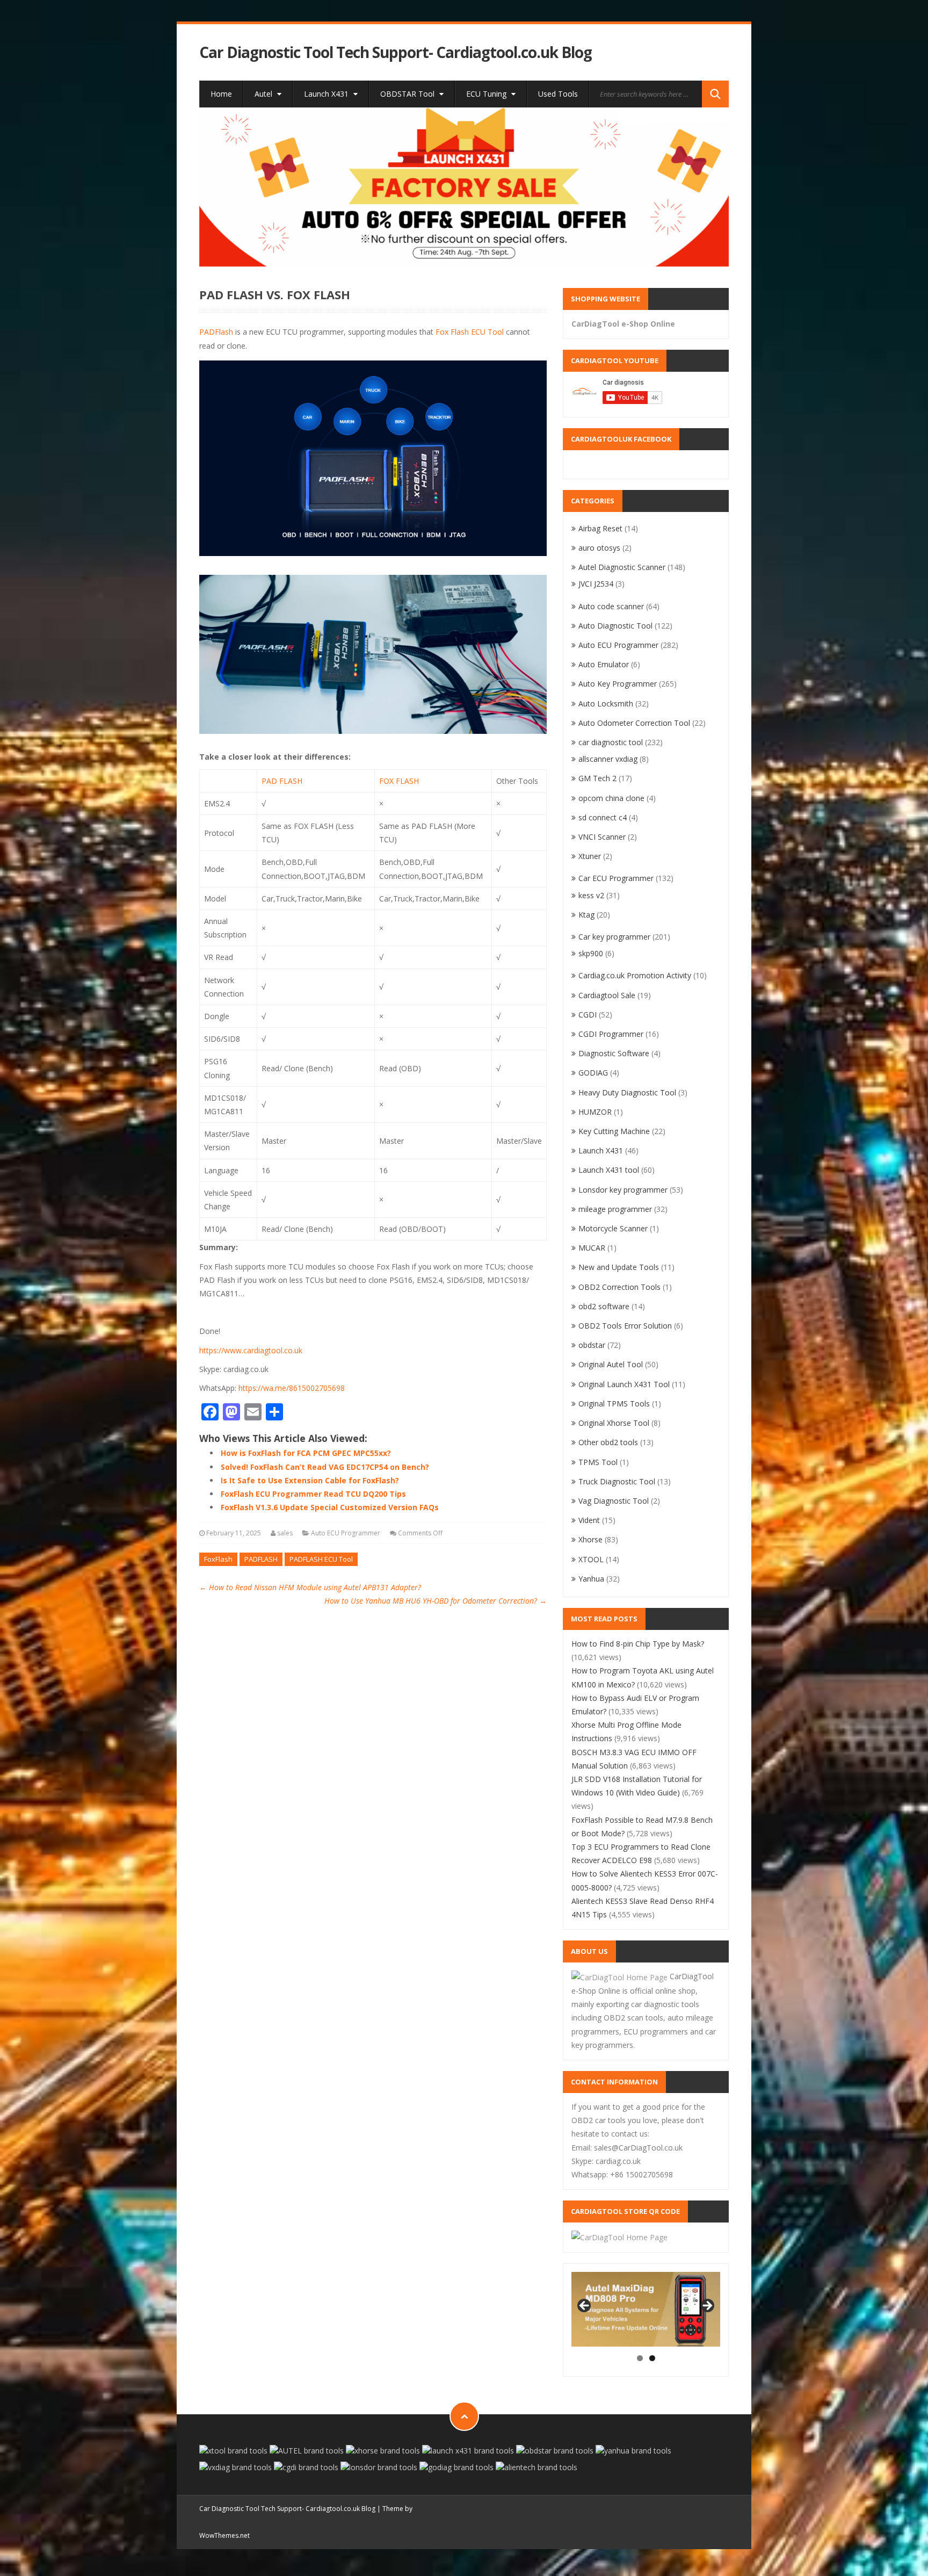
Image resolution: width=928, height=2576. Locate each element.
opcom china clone (611, 798)
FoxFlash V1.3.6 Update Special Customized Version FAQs (330, 1507)
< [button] (585, 2306)
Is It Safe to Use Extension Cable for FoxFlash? (310, 1480)
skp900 (591, 953)
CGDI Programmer (611, 1034)
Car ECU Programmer (616, 878)
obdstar (592, 1345)
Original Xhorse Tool (614, 1423)
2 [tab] (652, 2358)
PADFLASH (261, 1559)
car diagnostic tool (611, 742)
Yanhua (591, 1579)
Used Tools (558, 94)
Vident (589, 1520)
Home (221, 94)
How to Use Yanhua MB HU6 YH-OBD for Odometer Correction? (436, 1601)
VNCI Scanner (602, 837)
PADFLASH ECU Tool (321, 1559)
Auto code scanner (611, 606)
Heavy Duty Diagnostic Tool (627, 1092)
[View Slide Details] (464, 187)
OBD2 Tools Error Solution (625, 1326)
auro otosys (599, 548)
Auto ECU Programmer (346, 1533)
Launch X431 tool (609, 1170)
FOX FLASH (399, 781)
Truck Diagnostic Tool (617, 1481)
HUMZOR (595, 1112)
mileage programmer (615, 1209)
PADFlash (216, 332)
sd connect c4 (603, 817)
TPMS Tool (598, 1462)
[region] (464, 187)
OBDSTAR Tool (408, 94)
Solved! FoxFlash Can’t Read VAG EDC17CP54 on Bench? (325, 1467)
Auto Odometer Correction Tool (634, 723)
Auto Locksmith (606, 703)
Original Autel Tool (611, 1364)
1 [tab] (640, 2358)
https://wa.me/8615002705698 (292, 1388)
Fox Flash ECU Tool (470, 332)
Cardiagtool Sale (607, 995)
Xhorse (590, 1539)
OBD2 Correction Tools (619, 1287)
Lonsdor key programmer (623, 1190)
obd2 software (604, 1306)
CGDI (588, 1015)
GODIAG (593, 1073)
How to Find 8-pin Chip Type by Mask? (638, 1644)
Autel (264, 94)
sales (285, 1533)
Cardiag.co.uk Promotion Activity (635, 975)
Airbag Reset (600, 528)
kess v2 (591, 895)
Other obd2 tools (608, 1442)
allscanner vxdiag (608, 759)
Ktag (586, 915)
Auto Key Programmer (618, 684)
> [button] (707, 2306)
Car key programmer (614, 937)
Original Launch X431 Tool (624, 1384)
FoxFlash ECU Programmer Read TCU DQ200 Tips (313, 1494)
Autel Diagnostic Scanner (622, 567)
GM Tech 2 (597, 778)
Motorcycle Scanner (613, 1228)
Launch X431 (327, 94)
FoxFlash (218, 1559)
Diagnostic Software (614, 1053)
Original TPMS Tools (614, 1404)
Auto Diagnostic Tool (615, 626)
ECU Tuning (487, 94)
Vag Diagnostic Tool (614, 1501)
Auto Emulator (604, 664)
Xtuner (590, 856)
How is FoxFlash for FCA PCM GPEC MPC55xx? (306, 1453)
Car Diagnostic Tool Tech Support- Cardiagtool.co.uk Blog (396, 52)
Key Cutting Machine (614, 1131)
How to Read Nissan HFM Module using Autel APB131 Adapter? (310, 1587)
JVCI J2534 (596, 584)
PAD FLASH (282, 781)
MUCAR (592, 1248)
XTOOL (591, 1559)
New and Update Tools (619, 1267)
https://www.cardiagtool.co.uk (251, 1350)
